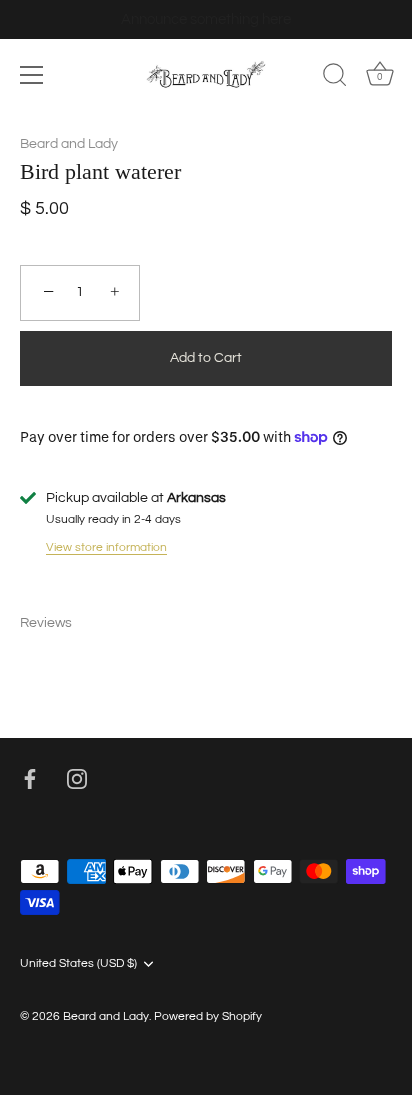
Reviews (46, 623)
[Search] (335, 78)
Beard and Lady (69, 144)
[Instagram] (77, 778)
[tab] (56, 623)
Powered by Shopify (208, 1016)
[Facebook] (30, 778)
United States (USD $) (78, 963)
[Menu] (32, 75)
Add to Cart (206, 358)
